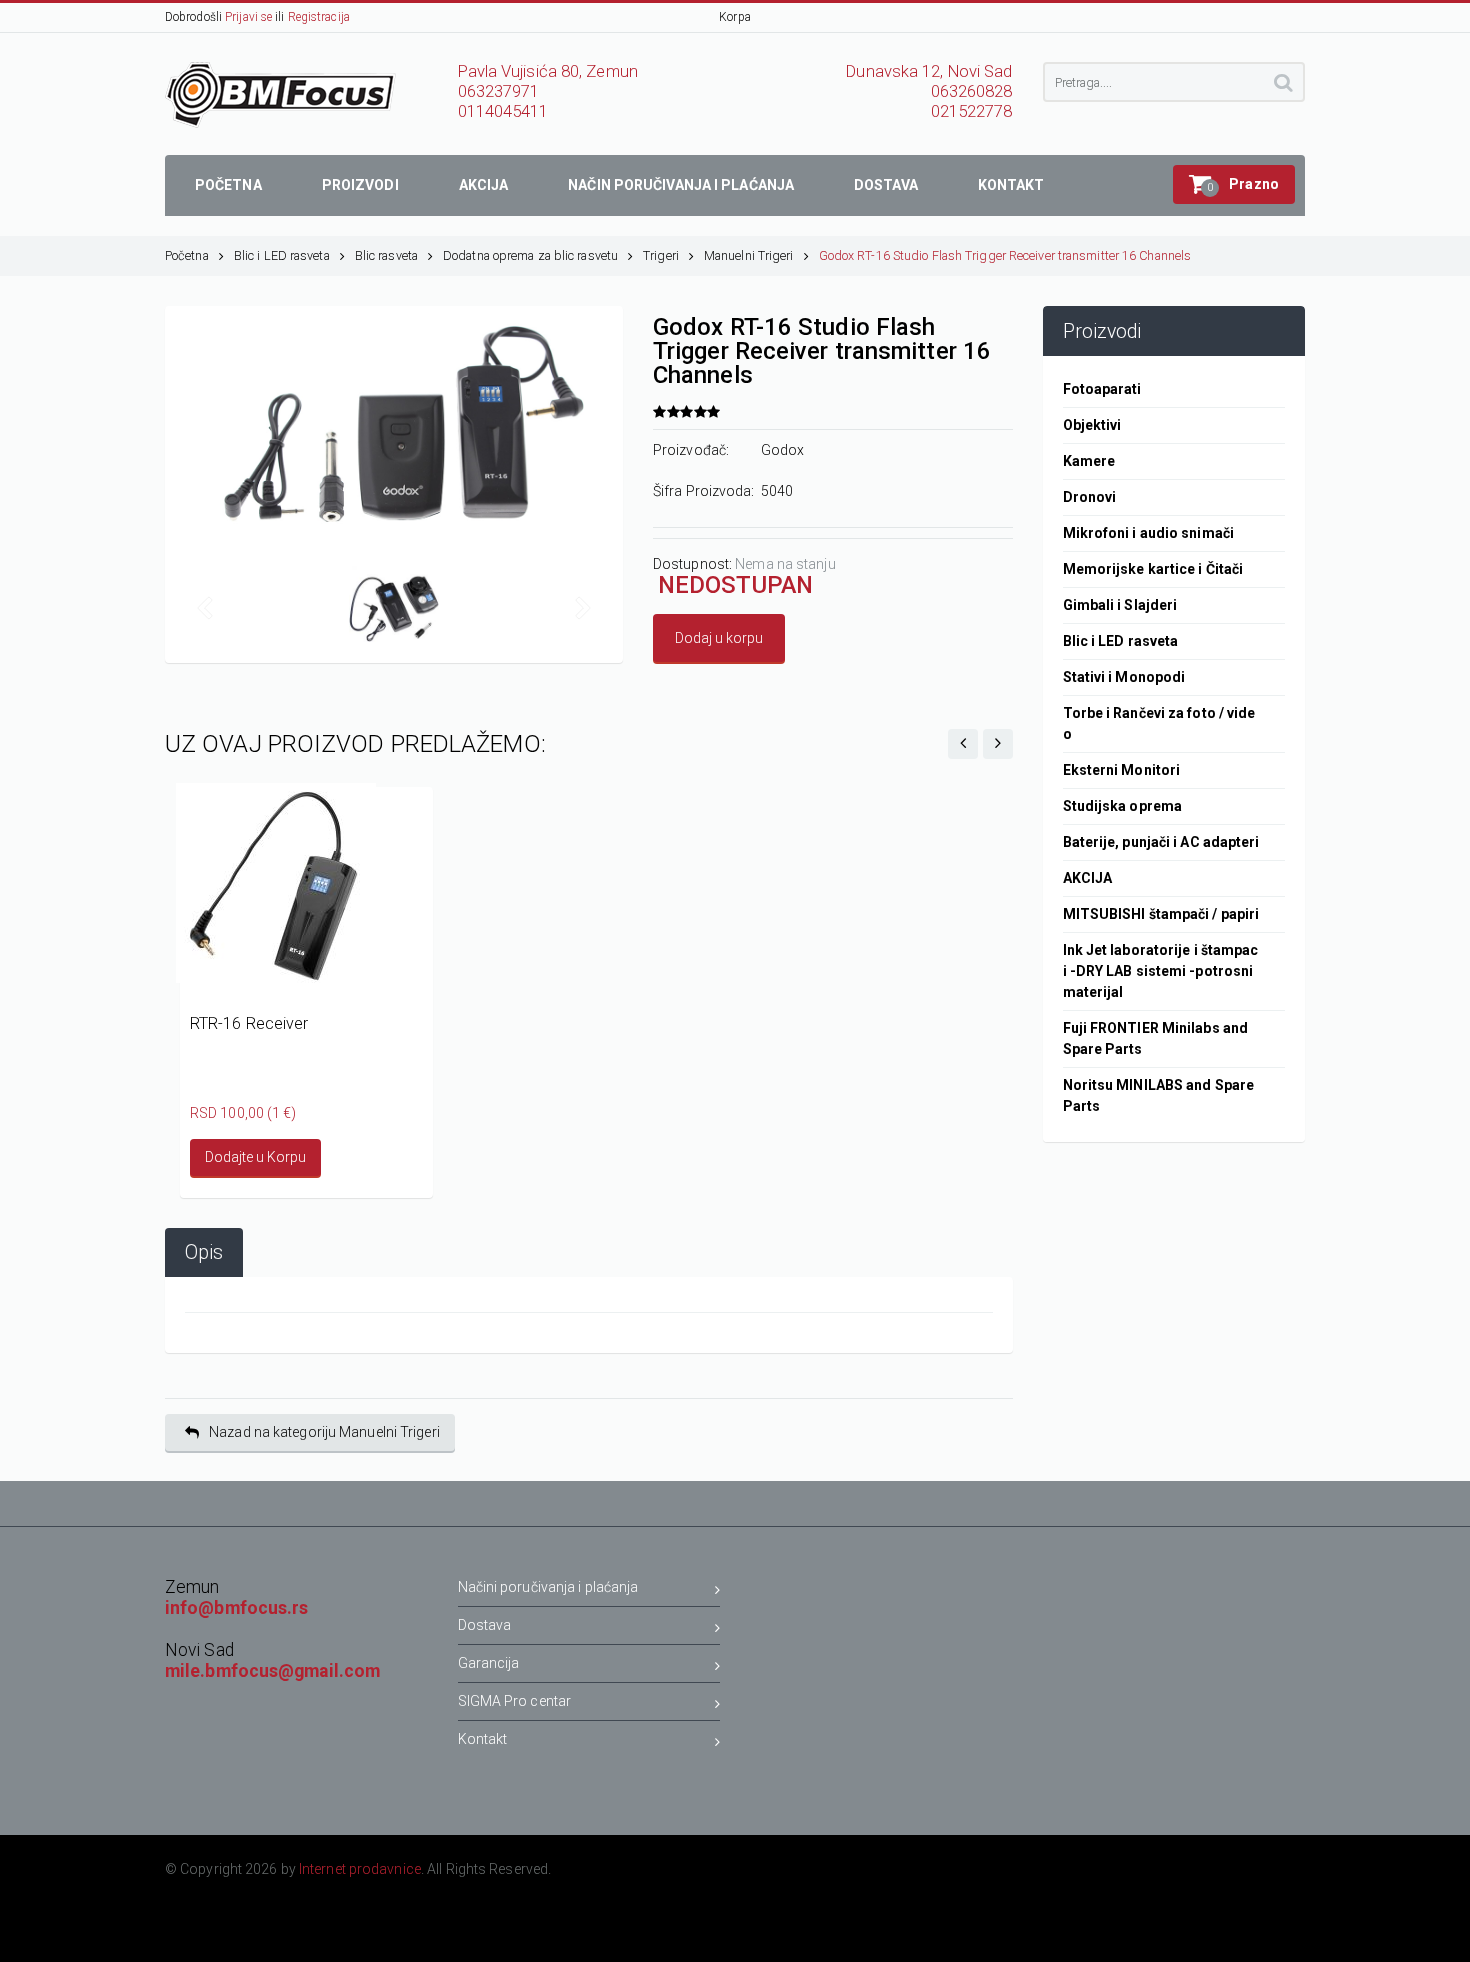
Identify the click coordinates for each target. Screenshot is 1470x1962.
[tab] (204, 1252)
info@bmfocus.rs (237, 1608)
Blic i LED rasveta (282, 255)
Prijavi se (248, 17)
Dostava (485, 1625)
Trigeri (661, 255)
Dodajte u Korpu (255, 1157)
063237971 (499, 91)
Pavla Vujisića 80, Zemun (548, 71)
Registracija (319, 17)
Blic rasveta (386, 255)
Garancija (489, 1663)
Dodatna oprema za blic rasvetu (530, 255)
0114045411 (503, 111)
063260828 (972, 91)
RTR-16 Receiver (249, 1023)
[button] (1234, 184)
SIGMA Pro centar (515, 1701)
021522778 (972, 111)
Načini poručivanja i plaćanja (548, 1587)
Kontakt (483, 1739)
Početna (187, 255)
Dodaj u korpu (719, 638)
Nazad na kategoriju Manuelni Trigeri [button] (324, 1432)
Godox (783, 450)
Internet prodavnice (360, 1869)
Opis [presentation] (204, 1252)
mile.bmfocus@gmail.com (272, 1671)
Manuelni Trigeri (749, 255)
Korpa (735, 17)
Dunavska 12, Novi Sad (929, 71)
